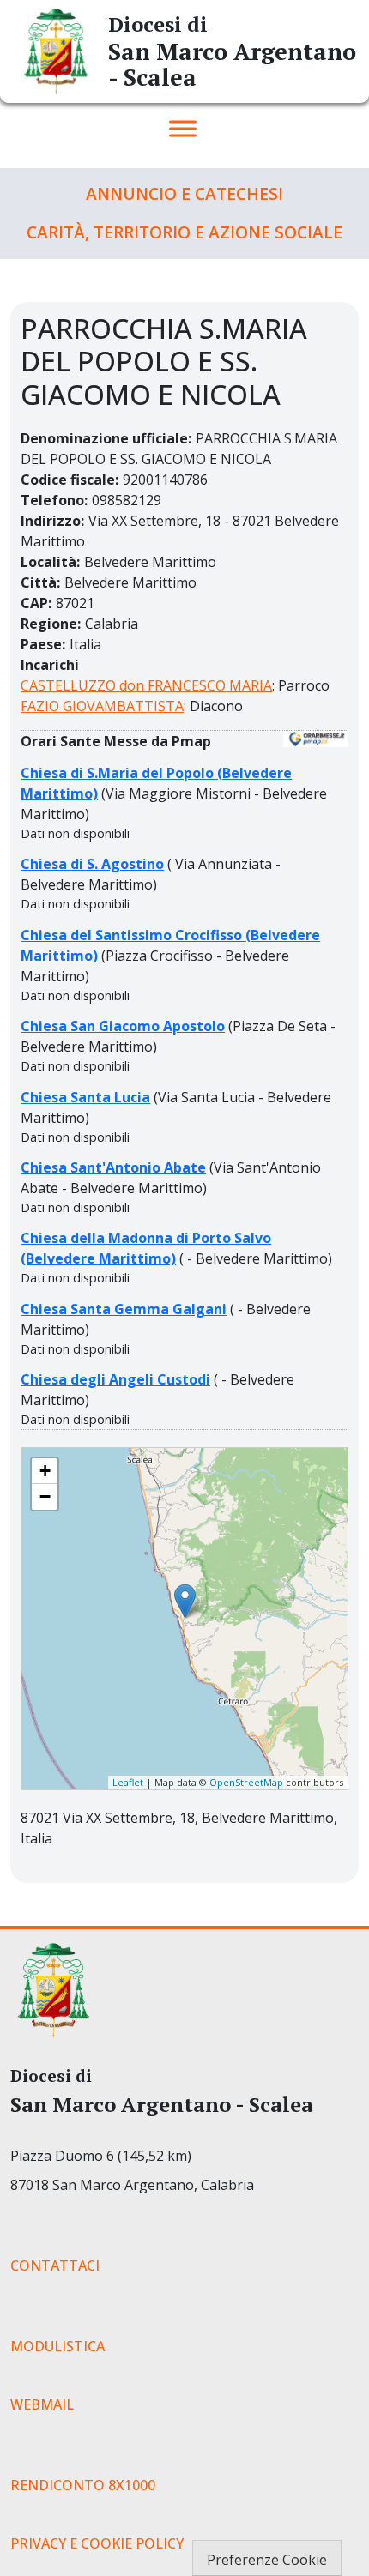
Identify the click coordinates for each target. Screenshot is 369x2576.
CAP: (36, 603)
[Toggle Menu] (183, 128)
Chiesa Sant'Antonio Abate (113, 1167)
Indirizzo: (52, 521)
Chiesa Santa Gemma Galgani (124, 1309)
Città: (40, 582)
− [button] (45, 1496)
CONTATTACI (55, 2265)
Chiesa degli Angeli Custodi (115, 1379)
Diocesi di (158, 24)
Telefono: (54, 500)
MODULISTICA (57, 2346)
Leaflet (128, 1782)
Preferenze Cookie (267, 2560)
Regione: (51, 624)
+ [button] (45, 1471)
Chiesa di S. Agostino (92, 864)
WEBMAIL (42, 2404)
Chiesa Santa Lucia (85, 1097)
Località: (50, 562)
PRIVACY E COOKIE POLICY (97, 2543)
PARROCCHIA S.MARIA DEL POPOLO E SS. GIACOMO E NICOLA (169, 1455)
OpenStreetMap (246, 1782)
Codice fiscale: (70, 480)
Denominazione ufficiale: (106, 438)
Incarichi (50, 665)
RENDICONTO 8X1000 (83, 2485)
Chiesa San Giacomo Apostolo (123, 1026)
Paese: (43, 644)
